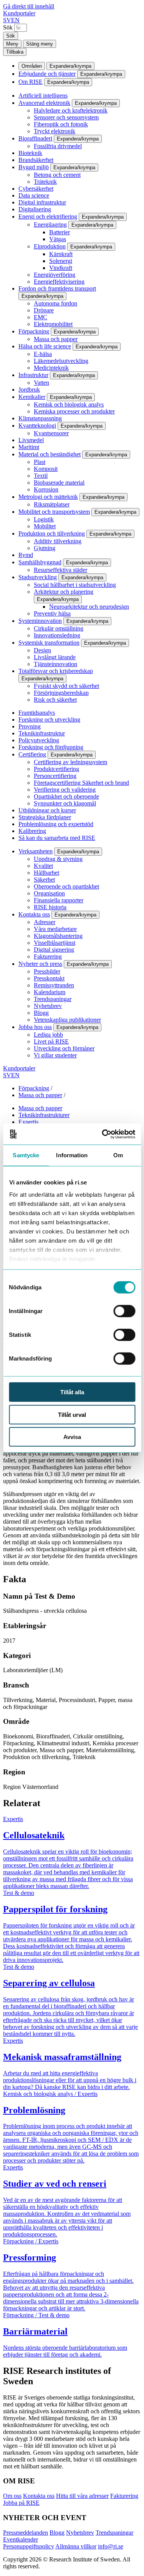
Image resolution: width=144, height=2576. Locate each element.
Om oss (12, 2496)
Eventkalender (21, 2539)
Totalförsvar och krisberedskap (56, 671)
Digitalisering (35, 209)
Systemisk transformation (49, 643)
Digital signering (54, 950)
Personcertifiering (55, 776)
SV (7, 20)
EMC (41, 317)
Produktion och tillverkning (52, 533)
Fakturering (48, 956)
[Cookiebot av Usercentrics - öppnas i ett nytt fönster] (103, 1134)
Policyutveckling (39, 740)
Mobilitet (45, 526)
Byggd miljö (34, 167)
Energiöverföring (55, 275)
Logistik (44, 519)
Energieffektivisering (59, 282)
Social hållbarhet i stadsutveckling (75, 585)
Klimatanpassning (40, 418)
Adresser (45, 922)
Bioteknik (30, 153)
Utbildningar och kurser (47, 810)
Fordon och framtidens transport (57, 288)
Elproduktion (50, 246)
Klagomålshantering (58, 936)
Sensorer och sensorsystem (66, 117)
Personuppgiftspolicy (29, 2546)
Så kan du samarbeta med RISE (57, 838)
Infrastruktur (33, 375)
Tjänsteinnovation (55, 664)
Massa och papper (56, 339)
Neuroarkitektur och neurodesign (89, 607)
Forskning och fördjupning (51, 747)
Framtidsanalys (37, 713)
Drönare (44, 310)
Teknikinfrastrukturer (44, 1115)
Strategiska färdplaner (45, 817)
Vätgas (58, 239)
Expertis (28, 1122)
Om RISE (31, 82)
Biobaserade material (59, 483)
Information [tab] (72, 1155)
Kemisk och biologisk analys (69, 404)
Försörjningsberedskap (61, 693)
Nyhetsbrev (48, 1006)
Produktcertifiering (56, 769)
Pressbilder (47, 971)
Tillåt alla (72, 1392)
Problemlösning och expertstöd (56, 824)
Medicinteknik (51, 368)
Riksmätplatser (52, 504)
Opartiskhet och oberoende (66, 796)
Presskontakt (49, 978)
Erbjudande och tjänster (47, 74)
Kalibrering (32, 831)
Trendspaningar (53, 999)
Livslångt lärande (55, 657)
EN (15, 20)
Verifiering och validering (65, 790)
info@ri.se (111, 2546)
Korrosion (46, 489)
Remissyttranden (54, 985)
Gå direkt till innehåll (29, 6)
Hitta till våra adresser (82, 2496)
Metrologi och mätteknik (48, 497)
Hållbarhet (46, 873)
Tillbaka (15, 52)
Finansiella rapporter (59, 900)
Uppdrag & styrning (58, 859)
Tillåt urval (72, 1414)
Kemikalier (32, 397)
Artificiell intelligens (43, 96)
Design (42, 650)
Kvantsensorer (51, 433)
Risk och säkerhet (55, 700)
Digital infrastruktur (42, 202)
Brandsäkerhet (36, 160)
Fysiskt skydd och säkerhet (66, 686)
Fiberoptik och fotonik (61, 124)
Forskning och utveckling (49, 720)
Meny (12, 44)
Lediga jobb (48, 1035)
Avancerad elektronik (44, 103)
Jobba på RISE (21, 2503)
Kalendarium (50, 992)
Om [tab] (118, 1155)
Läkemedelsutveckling (61, 361)
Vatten (41, 383)
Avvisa (72, 1437)
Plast (40, 462)
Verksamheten (36, 851)
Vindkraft (61, 268)
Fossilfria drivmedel (58, 146)
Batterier (60, 232)
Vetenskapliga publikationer (67, 1020)
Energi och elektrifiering (48, 216)
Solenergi (61, 261)
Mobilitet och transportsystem (54, 512)
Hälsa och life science (45, 346)
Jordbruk (29, 390)
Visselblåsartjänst (55, 943)
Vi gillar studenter (55, 1055)
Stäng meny (40, 44)
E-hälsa (43, 354)
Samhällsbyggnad (40, 562)
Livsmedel (31, 440)
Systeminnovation (40, 621)
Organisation (49, 893)
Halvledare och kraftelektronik (71, 110)
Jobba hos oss (35, 1027)
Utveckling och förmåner (64, 1048)
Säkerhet (44, 880)
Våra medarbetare (55, 929)
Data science (34, 195)
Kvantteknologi (37, 426)
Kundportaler (19, 13)
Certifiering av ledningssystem (70, 762)
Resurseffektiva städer (60, 570)
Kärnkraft (61, 254)
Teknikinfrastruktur (42, 733)
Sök (8, 27)
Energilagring (50, 225)
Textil (41, 476)
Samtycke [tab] (26, 1155)
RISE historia (50, 907)
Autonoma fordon (55, 303)
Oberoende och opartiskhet (66, 886)
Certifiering (32, 754)
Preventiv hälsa (52, 613)
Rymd (26, 555)
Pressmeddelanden (26, 2533)
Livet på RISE (51, 1041)
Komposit (46, 469)
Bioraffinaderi (35, 138)
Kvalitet (43, 866)
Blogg (41, 1013)
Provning (30, 726)
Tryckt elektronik (55, 131)
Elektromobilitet (53, 324)
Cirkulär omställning (59, 628)
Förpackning (34, 331)
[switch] (124, 1311)
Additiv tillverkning (58, 541)
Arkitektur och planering (64, 592)
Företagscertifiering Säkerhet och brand (81, 783)
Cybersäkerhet (36, 189)
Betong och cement (57, 175)
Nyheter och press (40, 964)
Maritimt (29, 447)
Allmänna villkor (76, 2546)
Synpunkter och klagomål (65, 803)
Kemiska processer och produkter (74, 411)
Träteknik (45, 182)
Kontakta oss (34, 914)
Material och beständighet (50, 454)
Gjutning (45, 548)
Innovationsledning (57, 635)
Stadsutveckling (38, 577)
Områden (32, 66)
